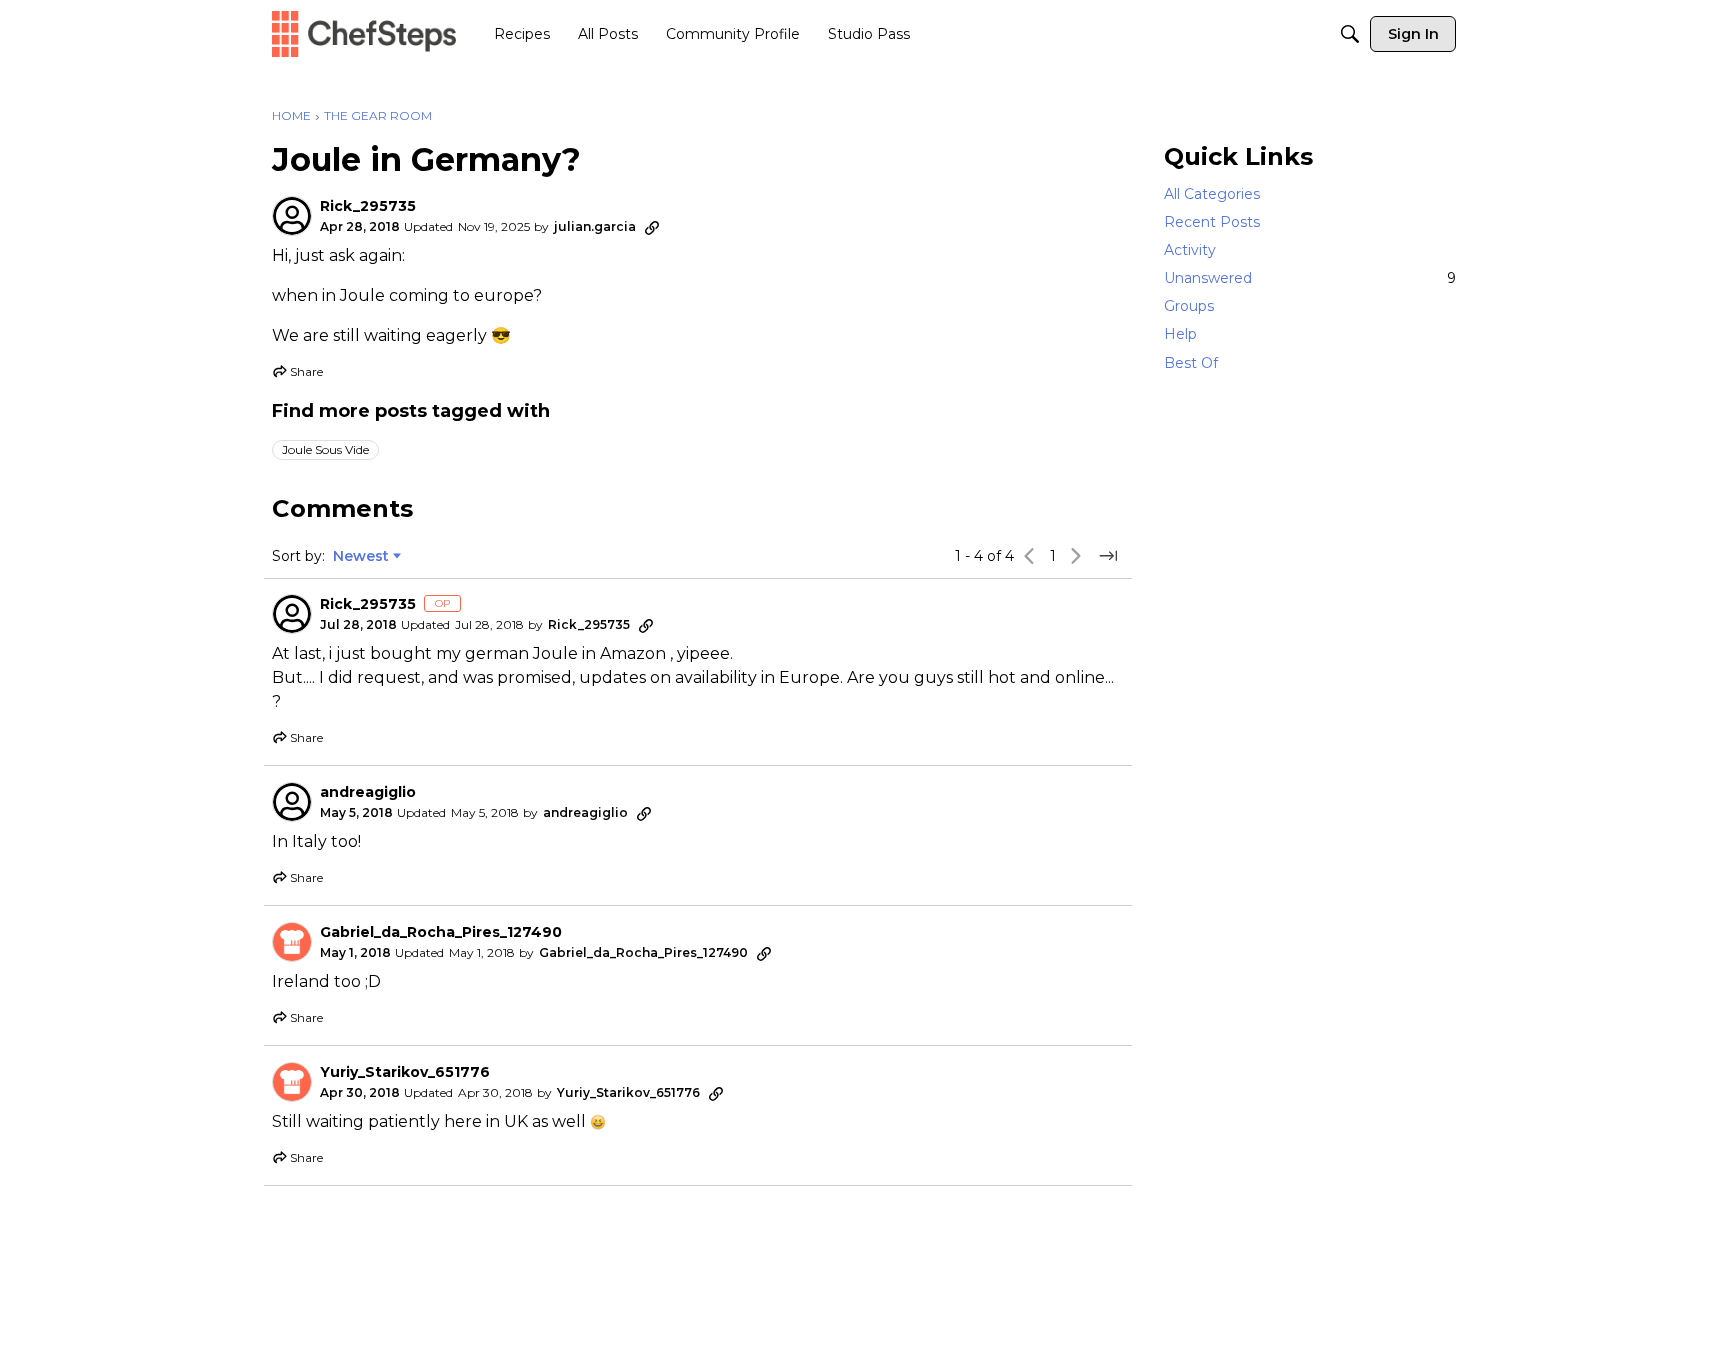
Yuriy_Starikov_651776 (405, 1072)
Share (297, 374)
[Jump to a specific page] (1108, 556)
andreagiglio (368, 792)
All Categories (1212, 194)
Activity (1190, 250)
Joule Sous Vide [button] (325, 449)
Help (1180, 335)
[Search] (1350, 34)
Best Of (1191, 363)
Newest (361, 557)
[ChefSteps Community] (364, 33)
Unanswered (1310, 278)
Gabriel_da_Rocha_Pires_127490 (441, 932)
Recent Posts (1212, 222)
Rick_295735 (368, 206)
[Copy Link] (652, 227)
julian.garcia (595, 226)
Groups (1189, 306)
